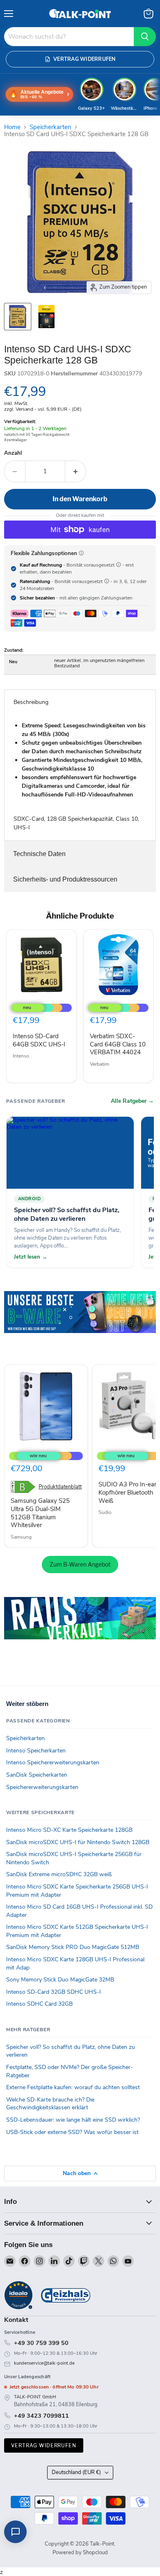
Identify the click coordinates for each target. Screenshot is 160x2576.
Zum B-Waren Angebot (80, 1564)
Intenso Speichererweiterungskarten (53, 1762)
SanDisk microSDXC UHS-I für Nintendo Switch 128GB (78, 1842)
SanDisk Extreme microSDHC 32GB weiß (59, 1874)
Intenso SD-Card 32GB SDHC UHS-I (54, 1992)
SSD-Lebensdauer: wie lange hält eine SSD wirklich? (73, 2120)
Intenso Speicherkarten (36, 1751)
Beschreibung (31, 702)
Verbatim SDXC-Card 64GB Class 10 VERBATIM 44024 (118, 1044)
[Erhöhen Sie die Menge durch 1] (76, 471)
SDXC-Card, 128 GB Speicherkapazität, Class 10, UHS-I (80, 777)
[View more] (80, 1324)
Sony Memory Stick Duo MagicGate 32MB (60, 1980)
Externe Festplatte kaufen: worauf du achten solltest (73, 2087)
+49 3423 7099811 (41, 2416)
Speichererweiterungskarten (42, 1787)
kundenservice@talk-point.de (44, 2363)
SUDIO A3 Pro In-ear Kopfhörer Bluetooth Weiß (127, 1492)
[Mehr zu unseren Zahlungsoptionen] (81, 553)
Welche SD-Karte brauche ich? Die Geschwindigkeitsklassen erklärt (50, 2104)
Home (12, 127)
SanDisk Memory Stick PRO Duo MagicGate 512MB (73, 1947)
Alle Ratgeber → (132, 1101)
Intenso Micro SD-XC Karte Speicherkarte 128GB (69, 1830)
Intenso (21, 1056)
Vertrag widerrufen (44, 2445)
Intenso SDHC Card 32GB (39, 2004)
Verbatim (99, 1064)
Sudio (105, 1512)
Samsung (21, 1537)
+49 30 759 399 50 (41, 2343)
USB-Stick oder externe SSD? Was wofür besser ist (72, 2132)
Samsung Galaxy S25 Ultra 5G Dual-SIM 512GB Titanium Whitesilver (40, 1513)
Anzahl (13, 453)
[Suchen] (145, 37)
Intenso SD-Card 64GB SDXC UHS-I (39, 1040)
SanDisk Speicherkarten (37, 1775)
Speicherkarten (50, 127)
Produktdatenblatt (60, 1487)
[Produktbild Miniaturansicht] (18, 317)
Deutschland (76, 2472)
